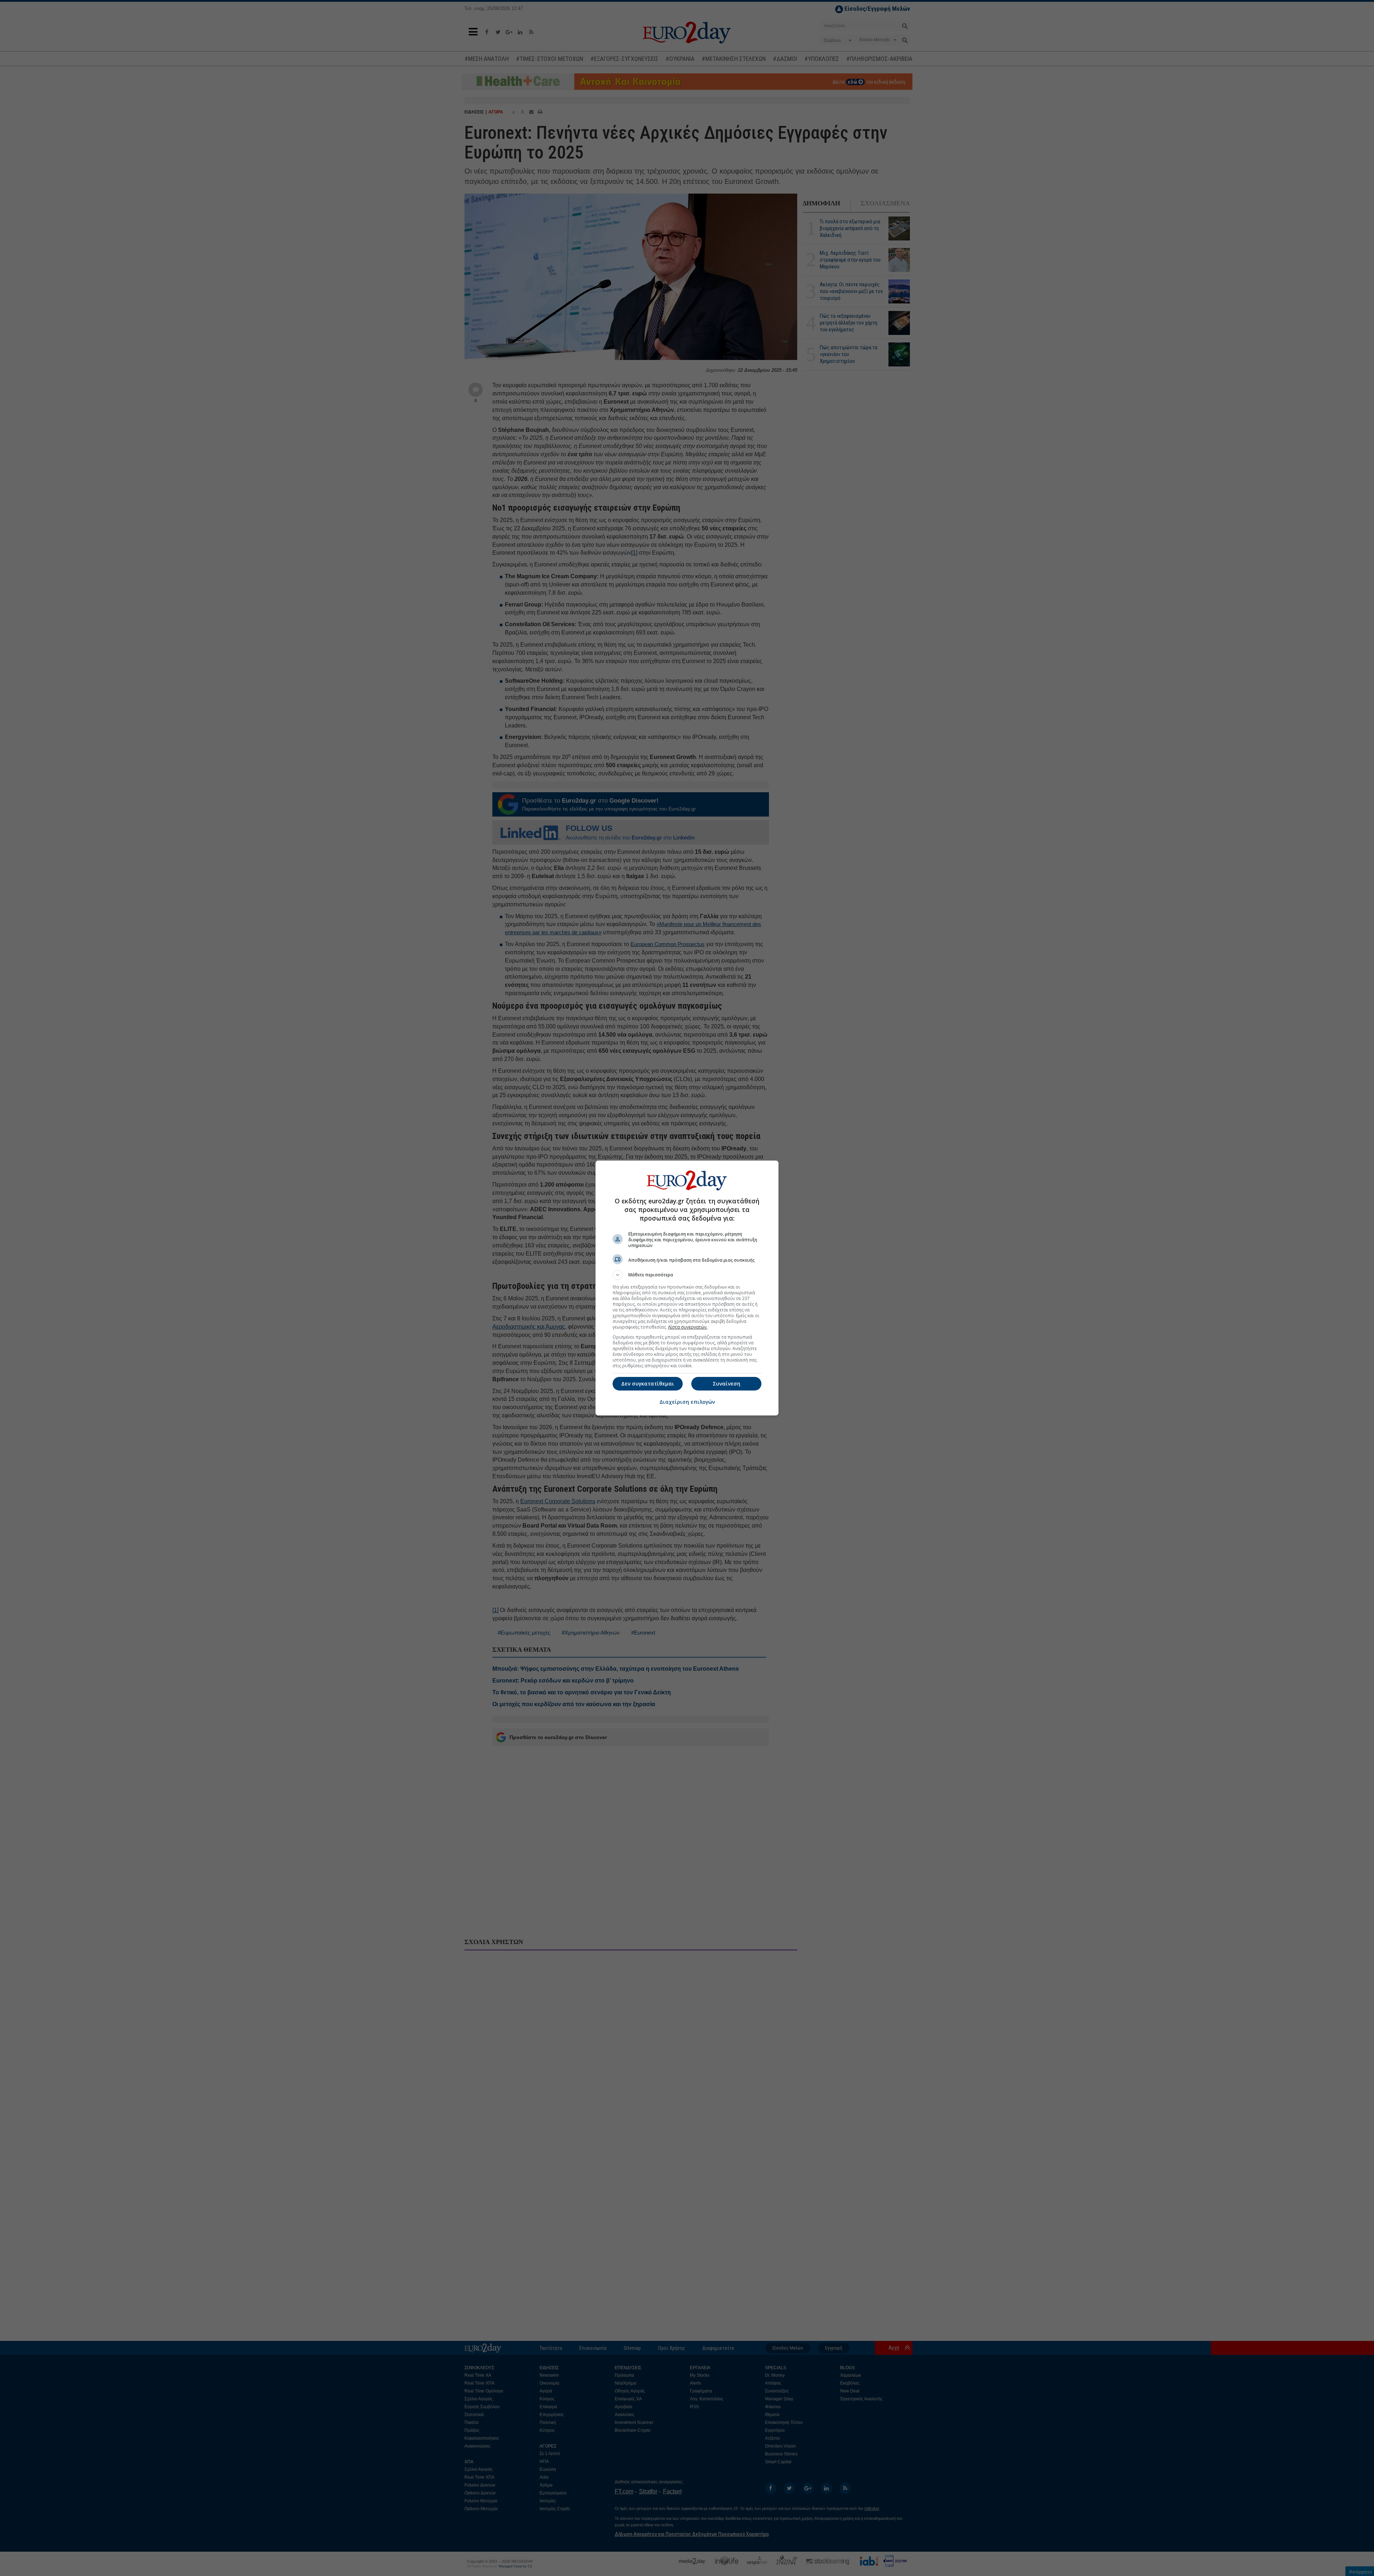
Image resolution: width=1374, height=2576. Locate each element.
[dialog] (687, 1288)
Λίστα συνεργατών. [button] (688, 1327)
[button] (687, 1275)
